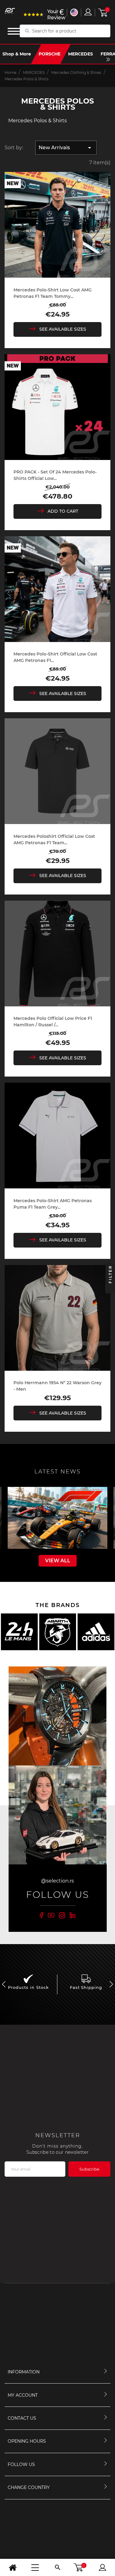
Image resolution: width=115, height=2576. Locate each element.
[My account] (102, 2567)
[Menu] (35, 2567)
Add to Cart (63, 511)
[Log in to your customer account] (88, 12)
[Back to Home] (13, 2567)
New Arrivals (66, 148)
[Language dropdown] (74, 12)
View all (58, 1561)
